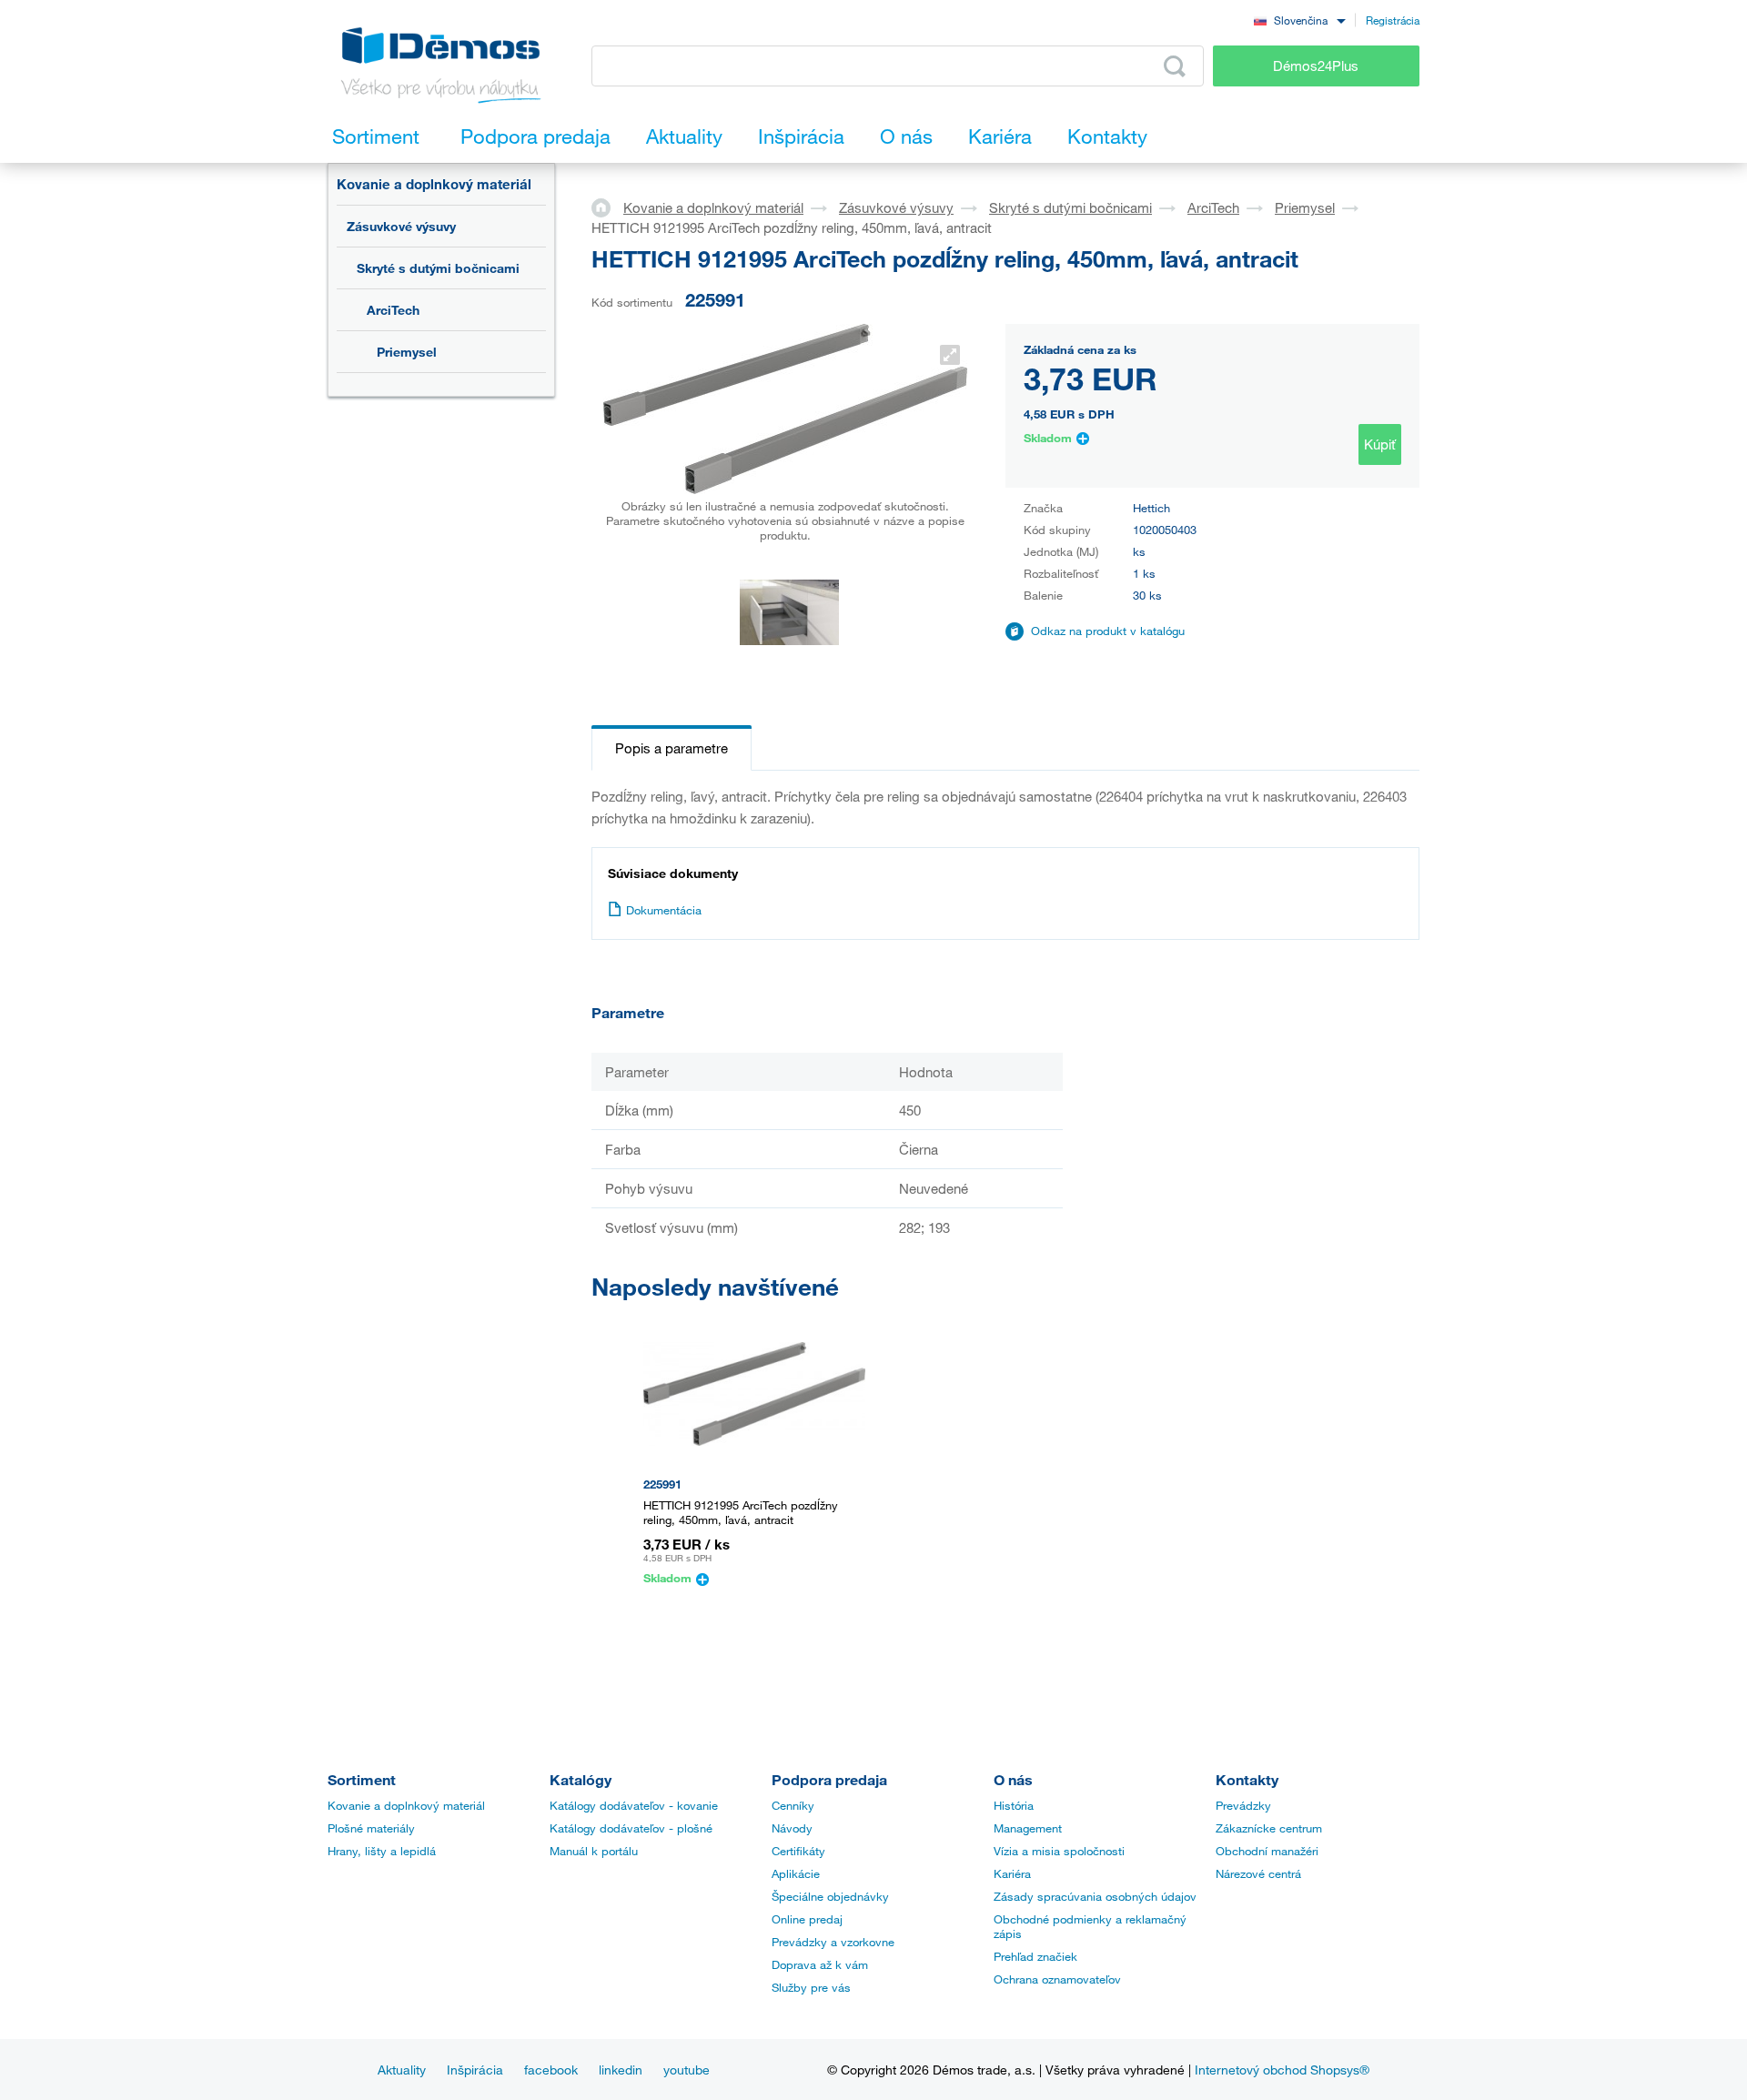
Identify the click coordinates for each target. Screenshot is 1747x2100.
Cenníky (793, 1805)
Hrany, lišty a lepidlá (382, 1851)
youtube (687, 2070)
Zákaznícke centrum (1269, 1828)
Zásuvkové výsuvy (401, 226)
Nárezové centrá (1258, 1873)
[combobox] (1299, 20)
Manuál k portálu (594, 1851)
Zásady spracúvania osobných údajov (1095, 1896)
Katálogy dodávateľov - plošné (631, 1828)
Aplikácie (796, 1873)
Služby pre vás (811, 1987)
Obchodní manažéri (1267, 1851)
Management (1028, 1828)
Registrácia (1393, 20)
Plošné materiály (371, 1828)
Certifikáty (798, 1851)
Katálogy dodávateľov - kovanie (634, 1805)
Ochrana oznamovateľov (1057, 1979)
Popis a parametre (672, 748)
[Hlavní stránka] (607, 207)
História (1014, 1805)
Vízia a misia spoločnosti (1059, 1851)
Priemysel (407, 352)
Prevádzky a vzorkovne (833, 1942)
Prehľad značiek (1035, 1956)
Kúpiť (1380, 444)
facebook (551, 2070)
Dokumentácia (664, 910)
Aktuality (402, 2070)
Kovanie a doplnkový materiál (434, 184)
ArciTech (393, 310)
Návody (792, 1828)
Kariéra (1012, 1873)
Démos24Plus (1316, 66)
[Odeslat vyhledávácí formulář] (1175, 66)
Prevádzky (1243, 1805)
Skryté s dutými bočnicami (438, 268)
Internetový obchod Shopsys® (1282, 2070)
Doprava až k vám (820, 1964)
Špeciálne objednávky (830, 1896)
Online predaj (807, 1919)
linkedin (621, 2070)
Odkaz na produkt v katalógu (1108, 631)
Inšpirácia (475, 2070)
